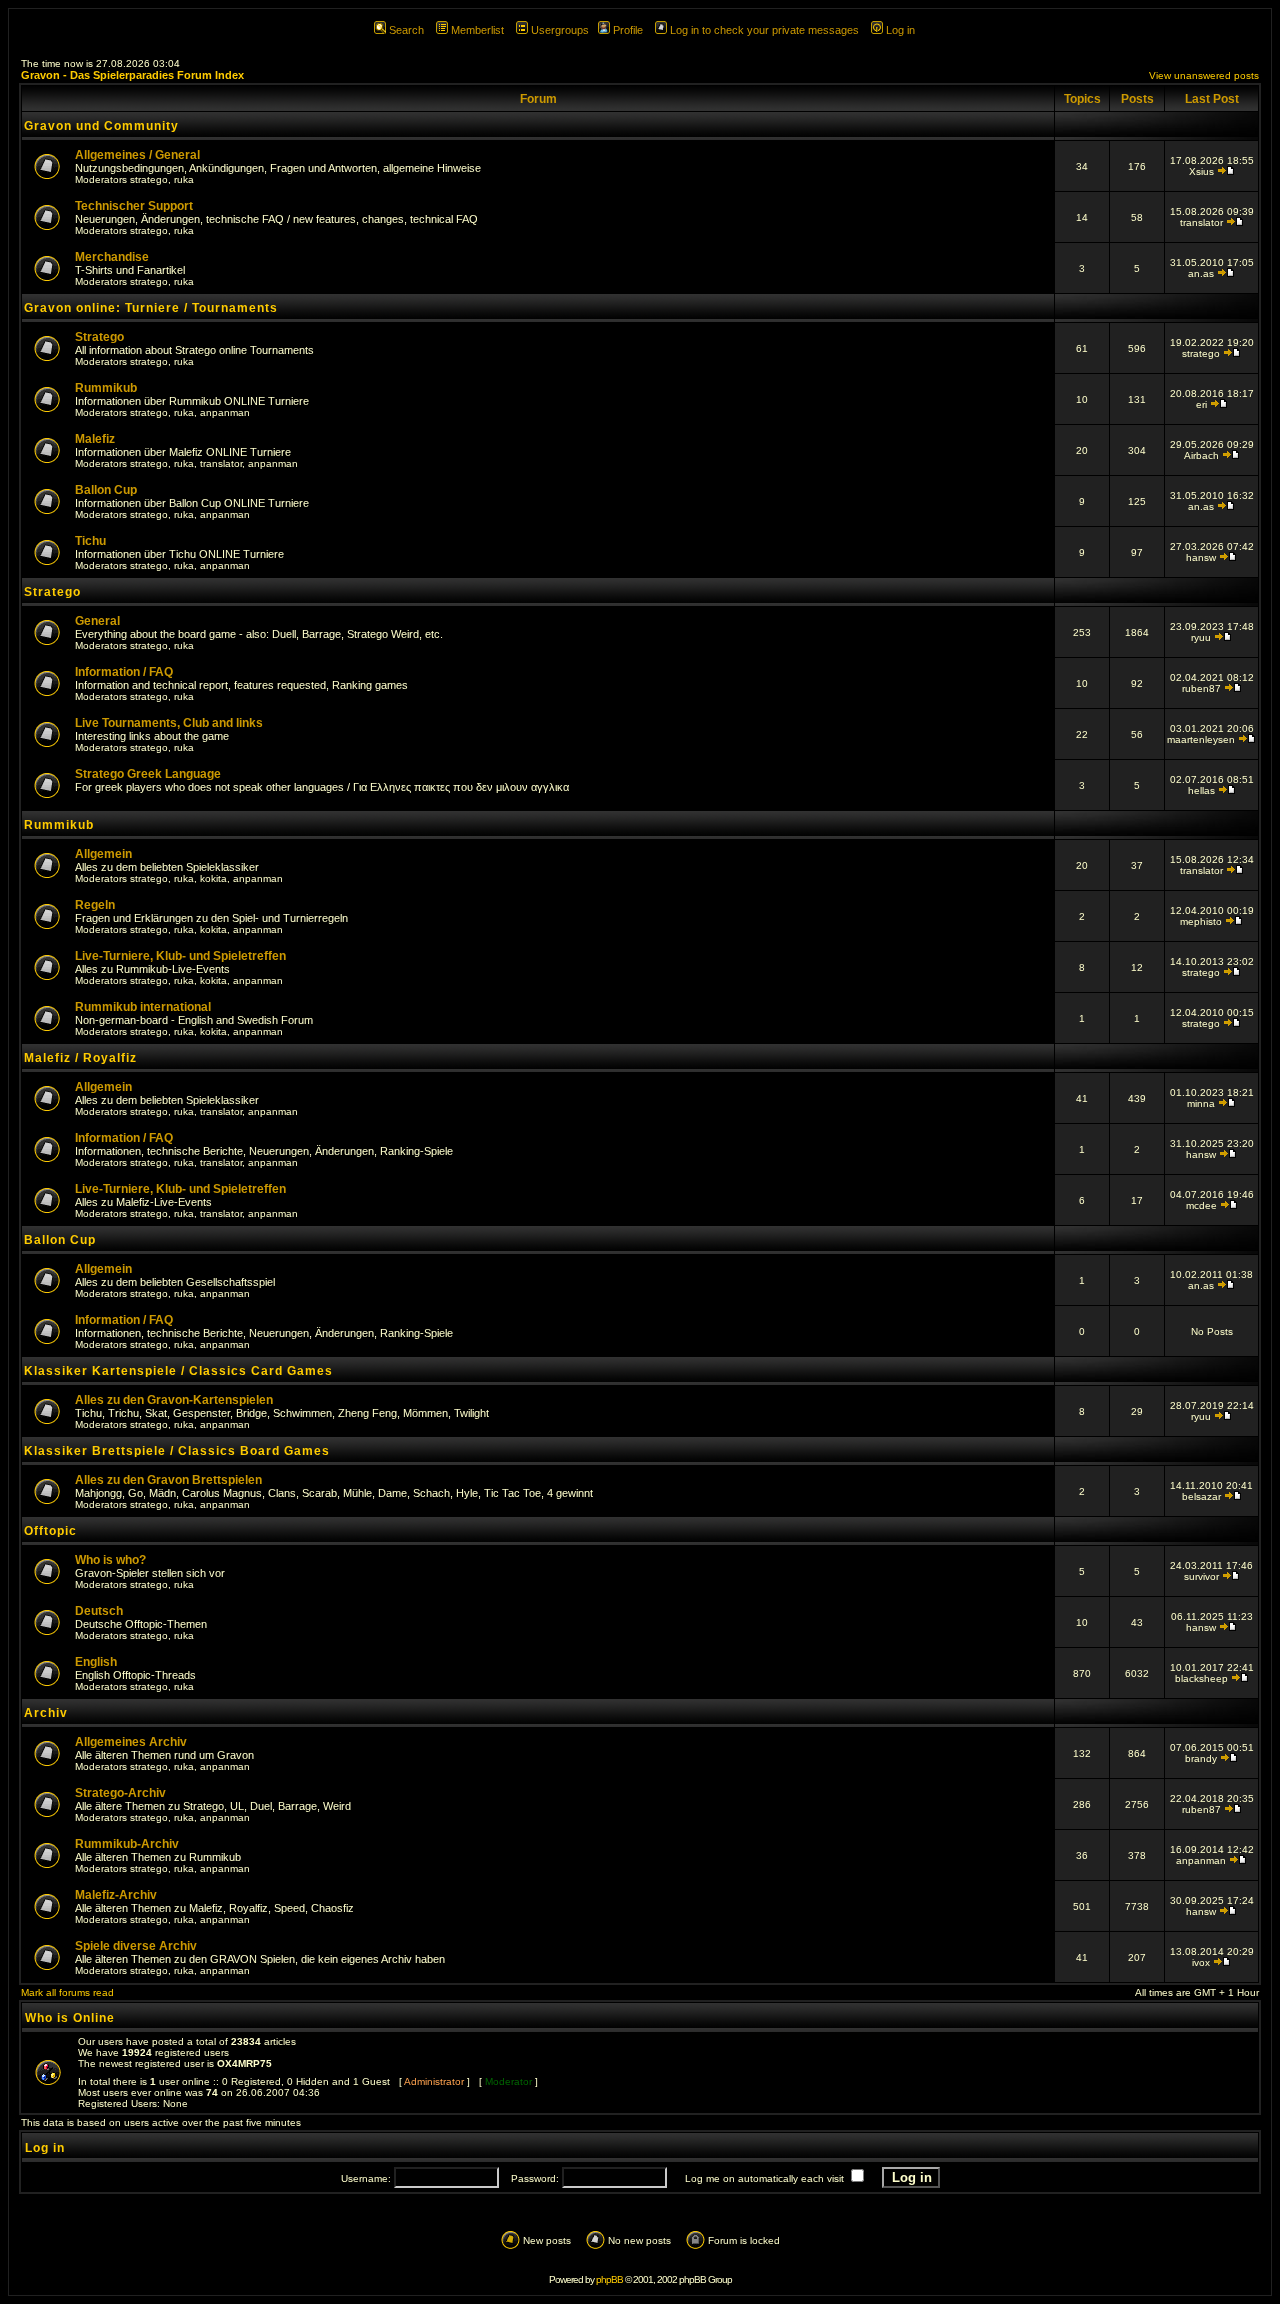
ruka (184, 179)
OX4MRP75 (244, 2063)
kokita (213, 878)
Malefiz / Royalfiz (80, 1058)
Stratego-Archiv (120, 1793)
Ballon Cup (106, 490)
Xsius (1201, 171)
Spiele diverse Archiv (136, 1946)
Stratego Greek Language (148, 774)
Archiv (46, 1713)
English (96, 1662)
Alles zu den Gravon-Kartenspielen (174, 1400)
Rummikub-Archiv (127, 1844)
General (97, 621)
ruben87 (1201, 688)
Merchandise (112, 257)
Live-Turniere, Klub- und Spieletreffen (180, 956)
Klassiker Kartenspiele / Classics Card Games (178, 1371)
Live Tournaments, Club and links (169, 723)
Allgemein (103, 854)
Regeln (95, 905)
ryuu (1201, 637)
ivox (1201, 1962)
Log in (900, 30)
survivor (1201, 1576)
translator (1201, 222)
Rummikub (106, 388)
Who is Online (70, 2018)
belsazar (1201, 1496)
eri (1201, 404)
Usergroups (560, 30)
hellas (1201, 790)
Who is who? (110, 1560)
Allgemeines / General (137, 155)
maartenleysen (1201, 739)
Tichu (90, 541)
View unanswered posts (1204, 75)
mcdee (1201, 1205)
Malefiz (95, 439)
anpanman (225, 412)
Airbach (1201, 455)
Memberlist (477, 30)
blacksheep (1201, 1678)
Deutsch (99, 1611)
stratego (149, 179)
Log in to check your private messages (764, 30)
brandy (1201, 1758)
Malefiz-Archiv (116, 1895)
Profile (628, 30)
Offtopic (50, 1531)
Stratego (99, 337)
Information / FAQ (124, 672)
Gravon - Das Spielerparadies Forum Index (132, 75)
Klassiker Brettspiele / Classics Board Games (177, 1451)
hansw (1201, 557)
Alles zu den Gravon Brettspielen (168, 1480)
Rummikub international (143, 1007)
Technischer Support (134, 206)
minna (1201, 1103)
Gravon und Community (101, 126)
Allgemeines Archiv (131, 1742)
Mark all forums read (67, 1992)
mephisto (1201, 921)
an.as (1201, 273)
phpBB (609, 2279)
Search (406, 30)
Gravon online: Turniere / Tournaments (151, 308)
